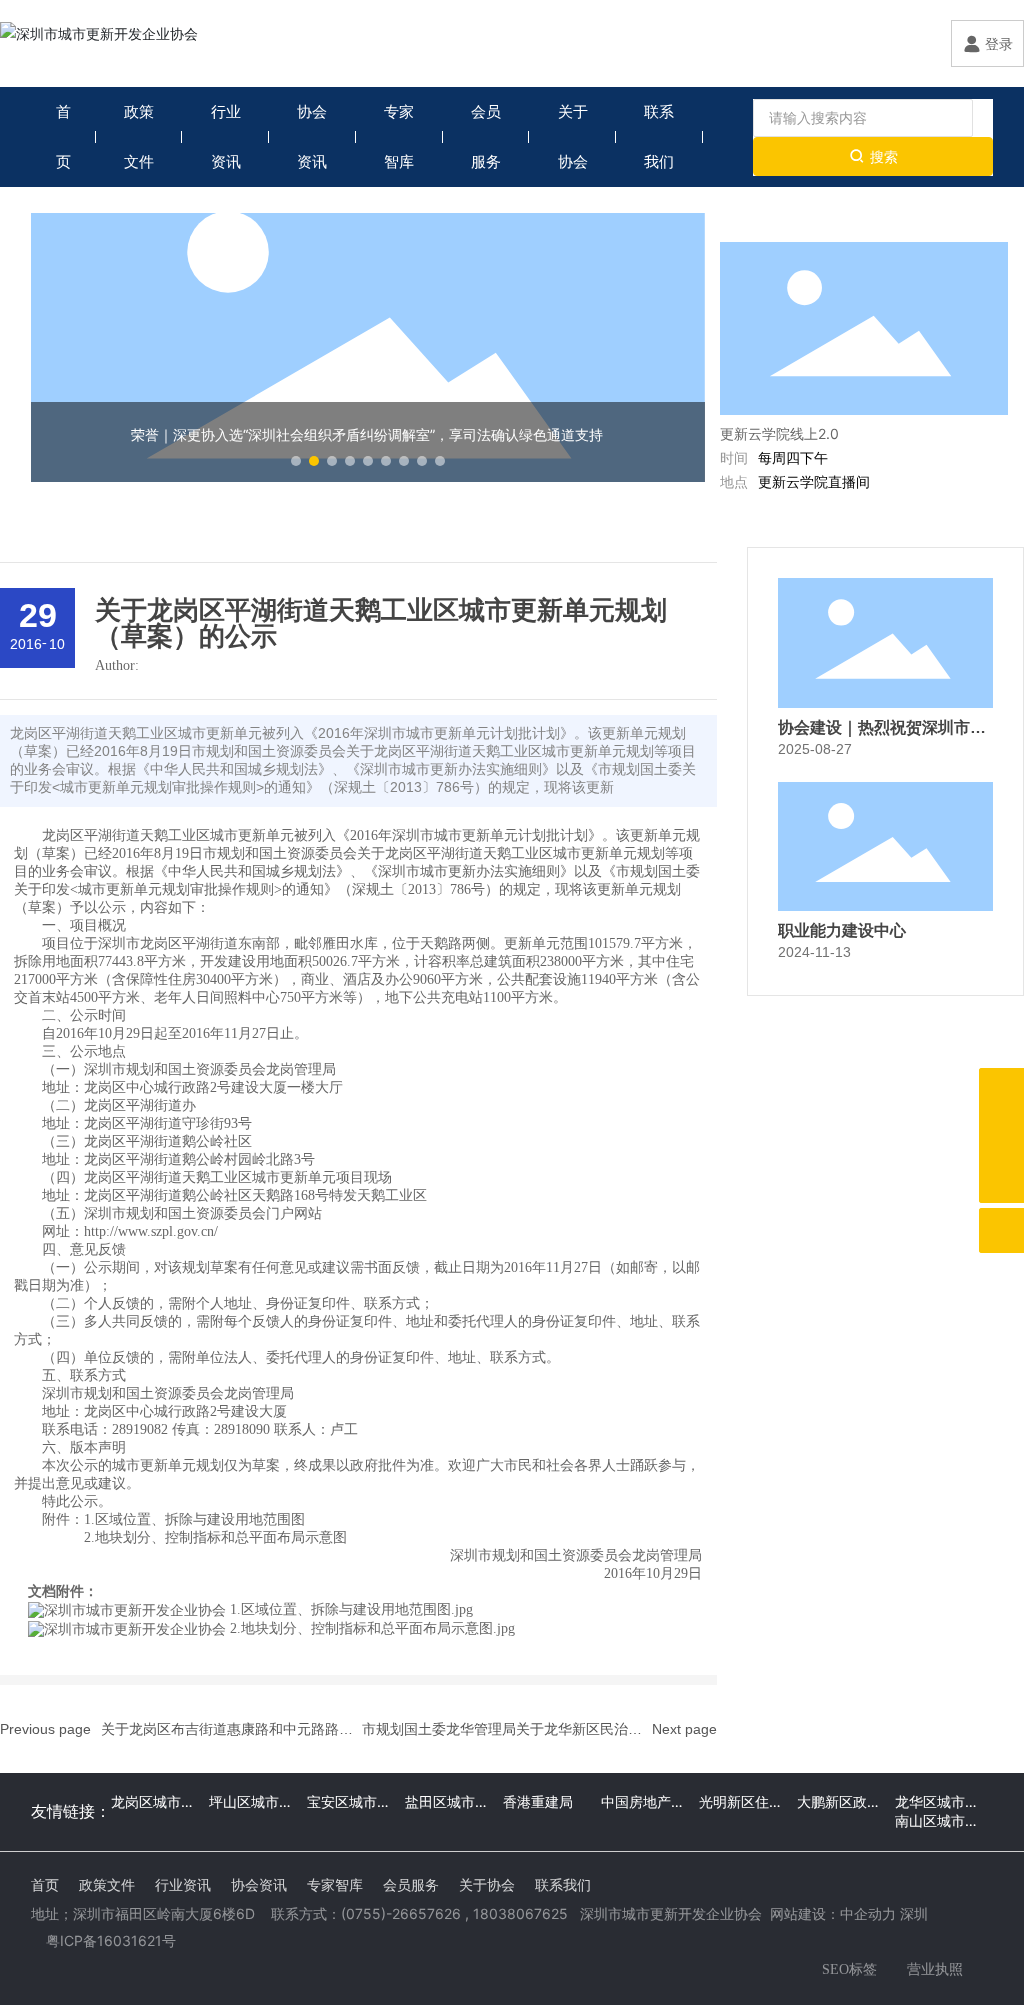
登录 (999, 43)
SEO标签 (849, 1969)
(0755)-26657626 (401, 1913)
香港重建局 (538, 1801)
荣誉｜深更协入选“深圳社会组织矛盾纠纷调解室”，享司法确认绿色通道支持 (367, 434)
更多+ (972, 221)
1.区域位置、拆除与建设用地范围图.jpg (351, 1609)
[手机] (1001, 1090)
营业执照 (935, 1968)
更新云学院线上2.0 (779, 433)
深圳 (914, 1913)
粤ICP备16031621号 (111, 1940)
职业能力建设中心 (842, 930)
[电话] (1001, 1135)
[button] (296, 461)
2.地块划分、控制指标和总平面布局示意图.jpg (372, 1628)
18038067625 (520, 1913)
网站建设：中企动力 (833, 1913)
